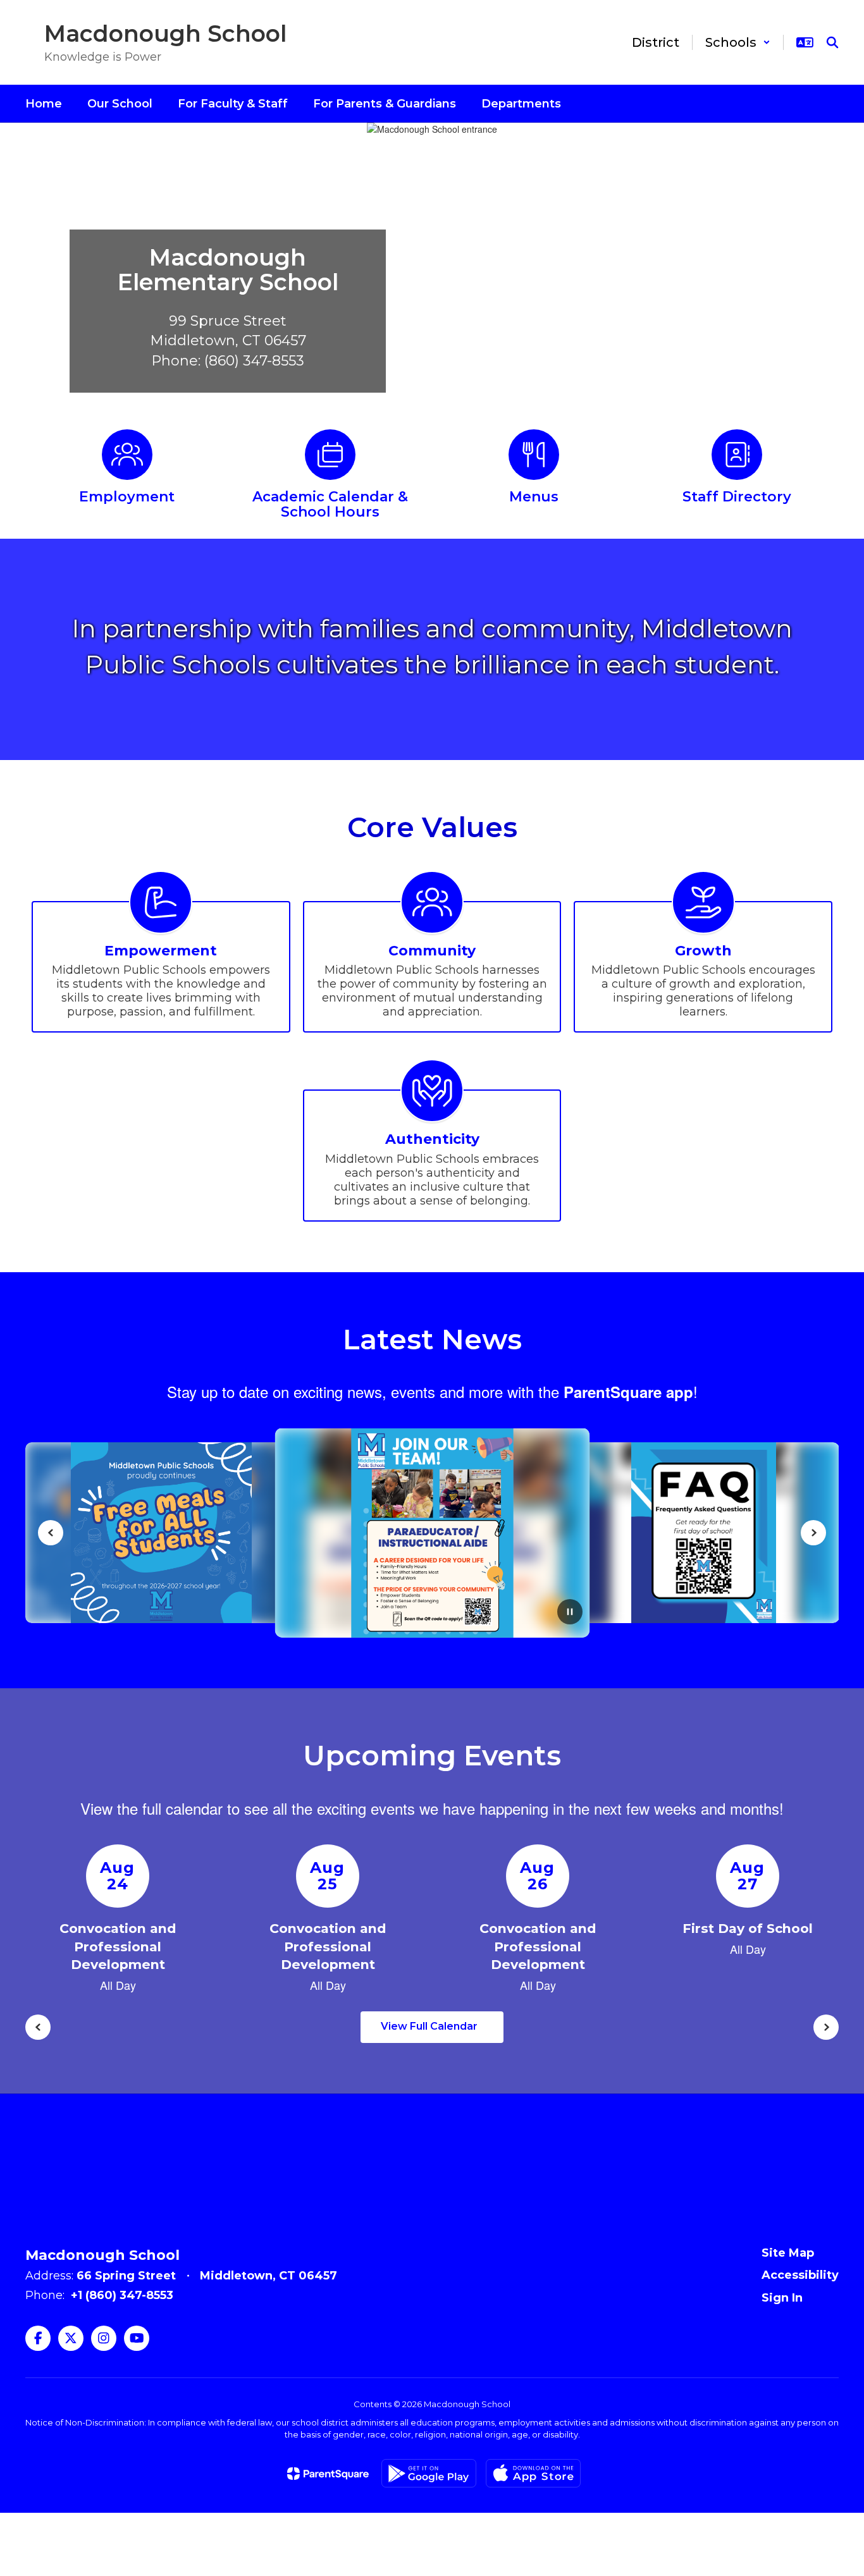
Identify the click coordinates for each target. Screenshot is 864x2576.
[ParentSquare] (328, 2474)
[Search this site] (832, 42)
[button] (738, 42)
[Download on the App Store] (533, 2473)
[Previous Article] (51, 1533)
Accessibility (800, 2275)
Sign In (782, 2298)
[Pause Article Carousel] (570, 1613)
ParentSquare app (628, 1392)
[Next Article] (813, 1533)
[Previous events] (38, 2027)
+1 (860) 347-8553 (122, 2295)
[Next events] (826, 2027)
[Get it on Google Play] (429, 2473)
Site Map (788, 2253)
